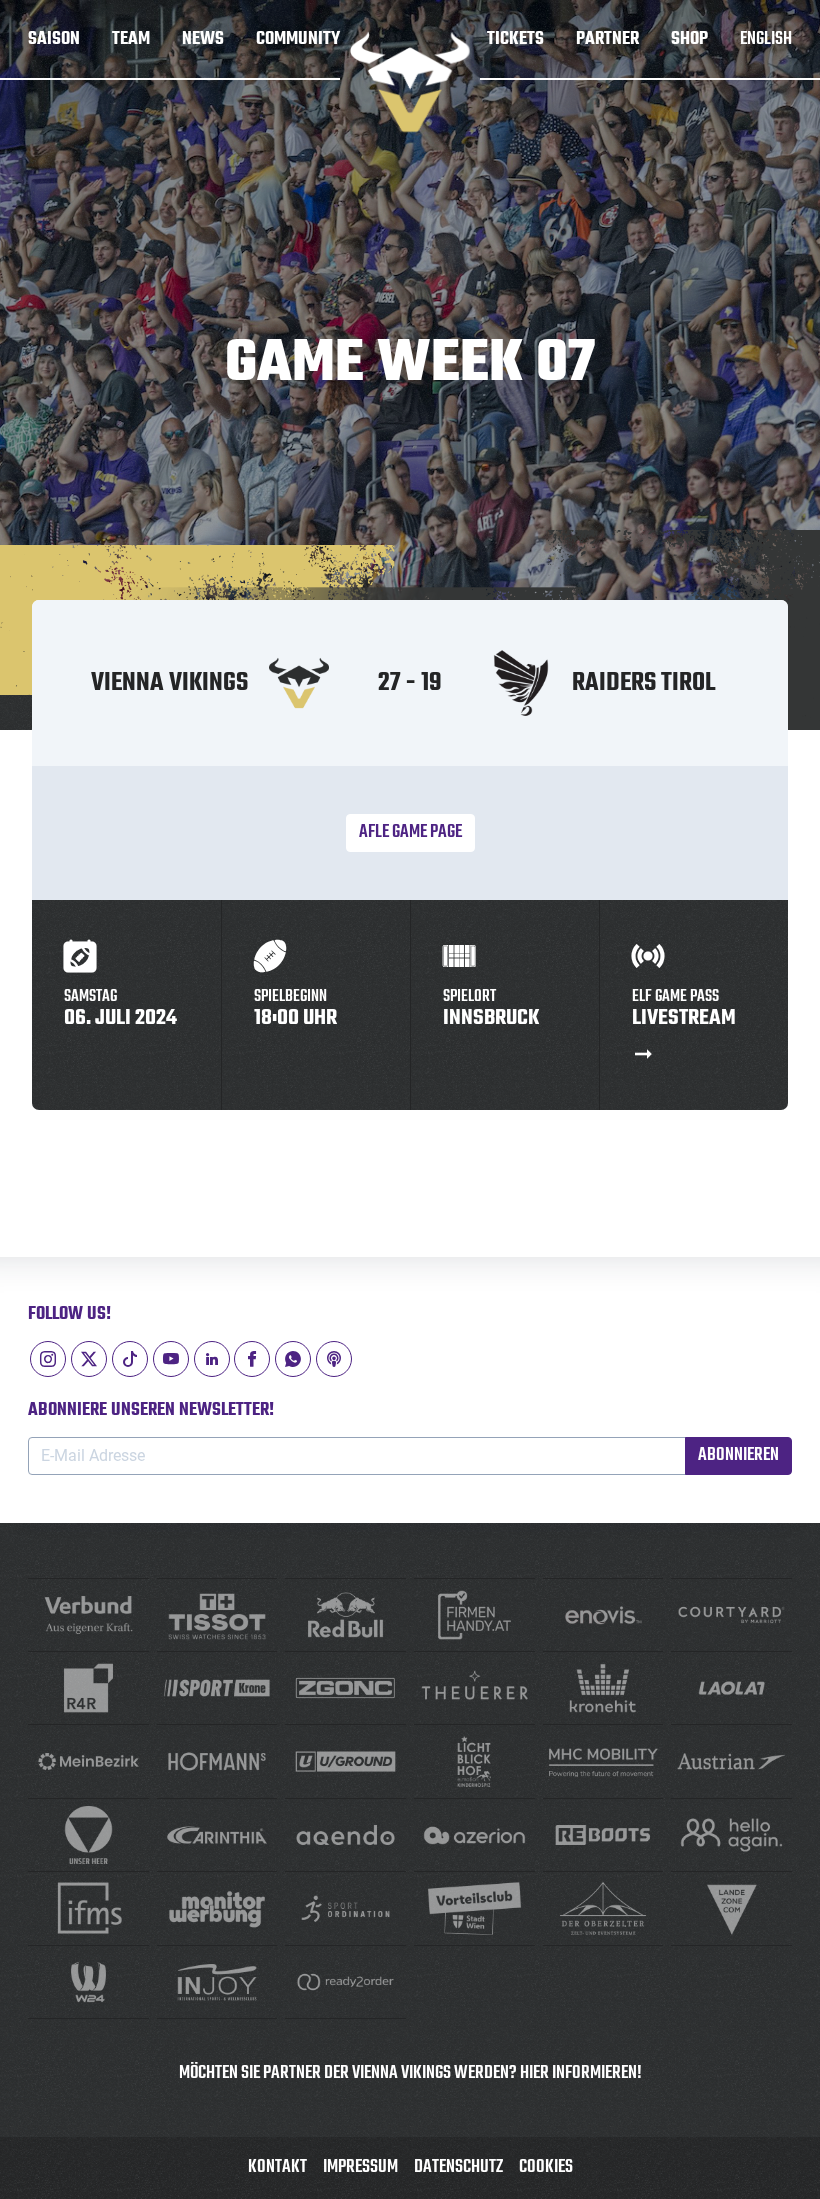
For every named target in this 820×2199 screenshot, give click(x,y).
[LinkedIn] (212, 1359)
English (766, 39)
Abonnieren (738, 1455)
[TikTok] (130, 1359)
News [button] (203, 39)
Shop (689, 39)
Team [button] (131, 39)
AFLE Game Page (410, 832)
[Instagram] (48, 1359)
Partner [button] (607, 39)
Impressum (360, 2167)
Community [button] (298, 39)
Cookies (546, 2167)
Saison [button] (54, 39)
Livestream (684, 1011)
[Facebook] (252, 1359)
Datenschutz (458, 2167)
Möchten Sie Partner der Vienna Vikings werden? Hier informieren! (410, 2073)
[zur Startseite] (410, 82)
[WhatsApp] (293, 1359)
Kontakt (277, 2167)
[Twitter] (89, 1359)
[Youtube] (171, 1359)
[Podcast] (334, 1359)
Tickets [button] (515, 39)
